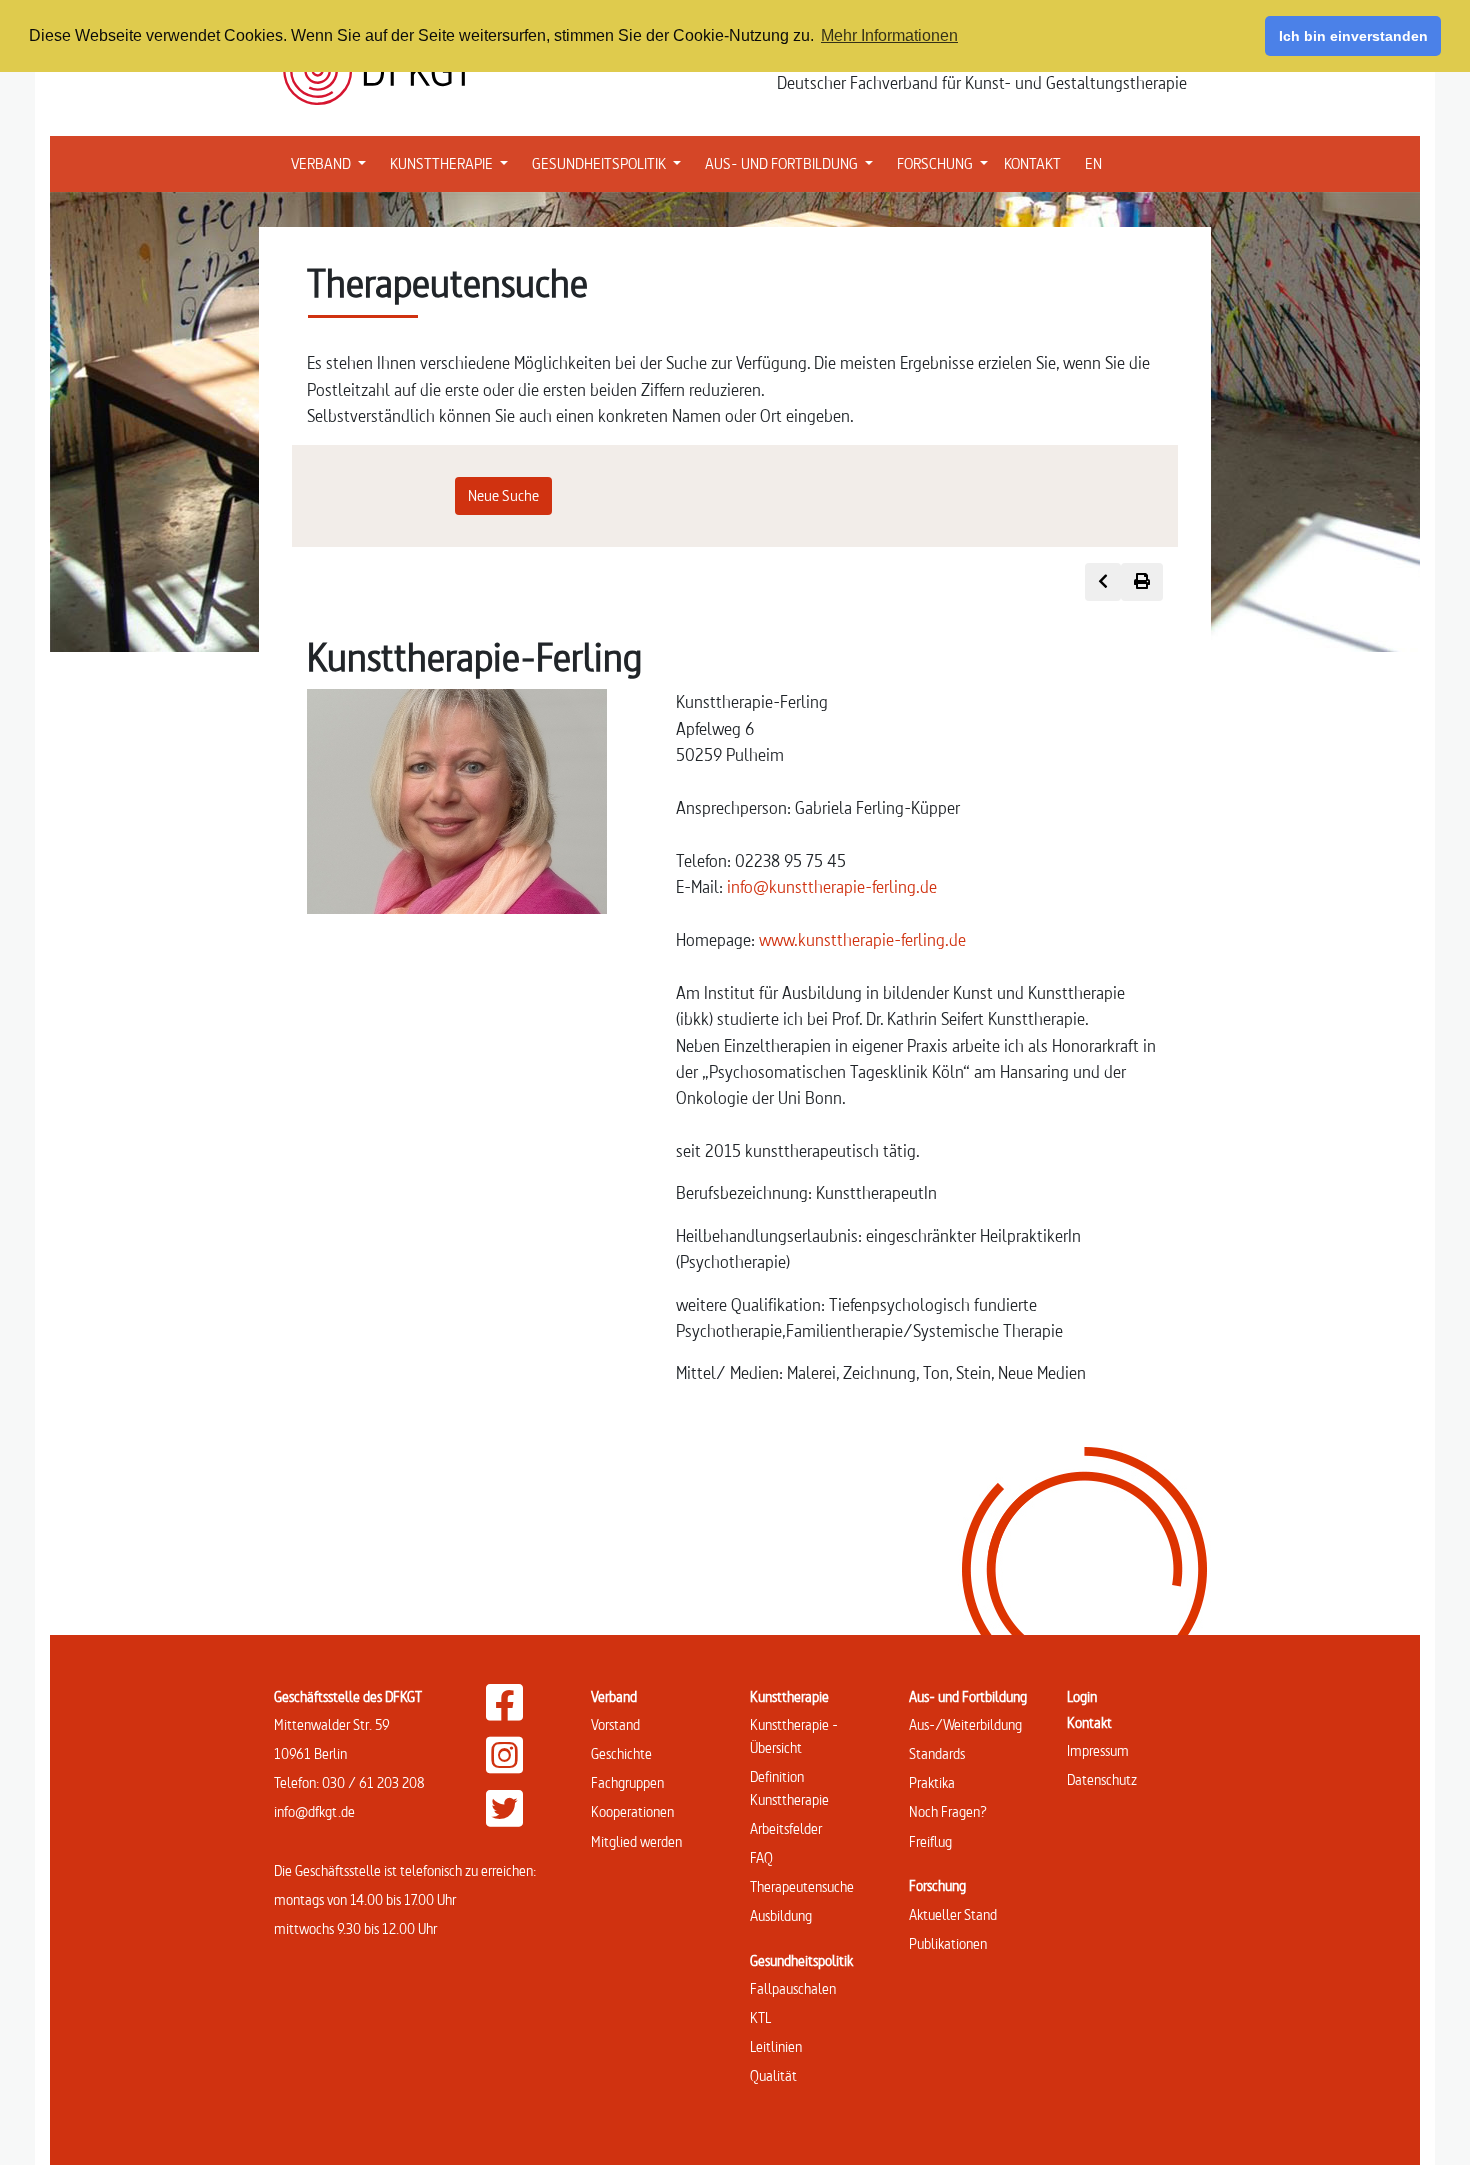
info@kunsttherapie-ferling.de (832, 886)
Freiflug (930, 1841)
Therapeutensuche (802, 1886)
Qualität (773, 2075)
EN (1093, 163)
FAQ (761, 1857)
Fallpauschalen (793, 1988)
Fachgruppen (627, 1782)
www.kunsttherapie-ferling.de (862, 939)
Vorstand (615, 1724)
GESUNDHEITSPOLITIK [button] (610, 163)
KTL (760, 2017)
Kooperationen (632, 1811)
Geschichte (621, 1753)
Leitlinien (776, 2046)
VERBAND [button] (332, 163)
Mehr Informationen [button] (889, 35)
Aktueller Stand (953, 1914)
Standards (937, 1753)
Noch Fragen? (948, 1811)
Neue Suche (503, 495)
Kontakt (1089, 1722)
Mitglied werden (636, 1841)
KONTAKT (1032, 163)
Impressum (1098, 1750)
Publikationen (948, 1943)
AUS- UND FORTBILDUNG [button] (793, 163)
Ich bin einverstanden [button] (1353, 36)
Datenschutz (1102, 1779)
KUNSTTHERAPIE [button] (453, 163)
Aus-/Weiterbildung (965, 1724)
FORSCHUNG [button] (946, 163)
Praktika (932, 1782)
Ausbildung (781, 1915)
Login (1082, 1696)
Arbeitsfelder (786, 1828)
